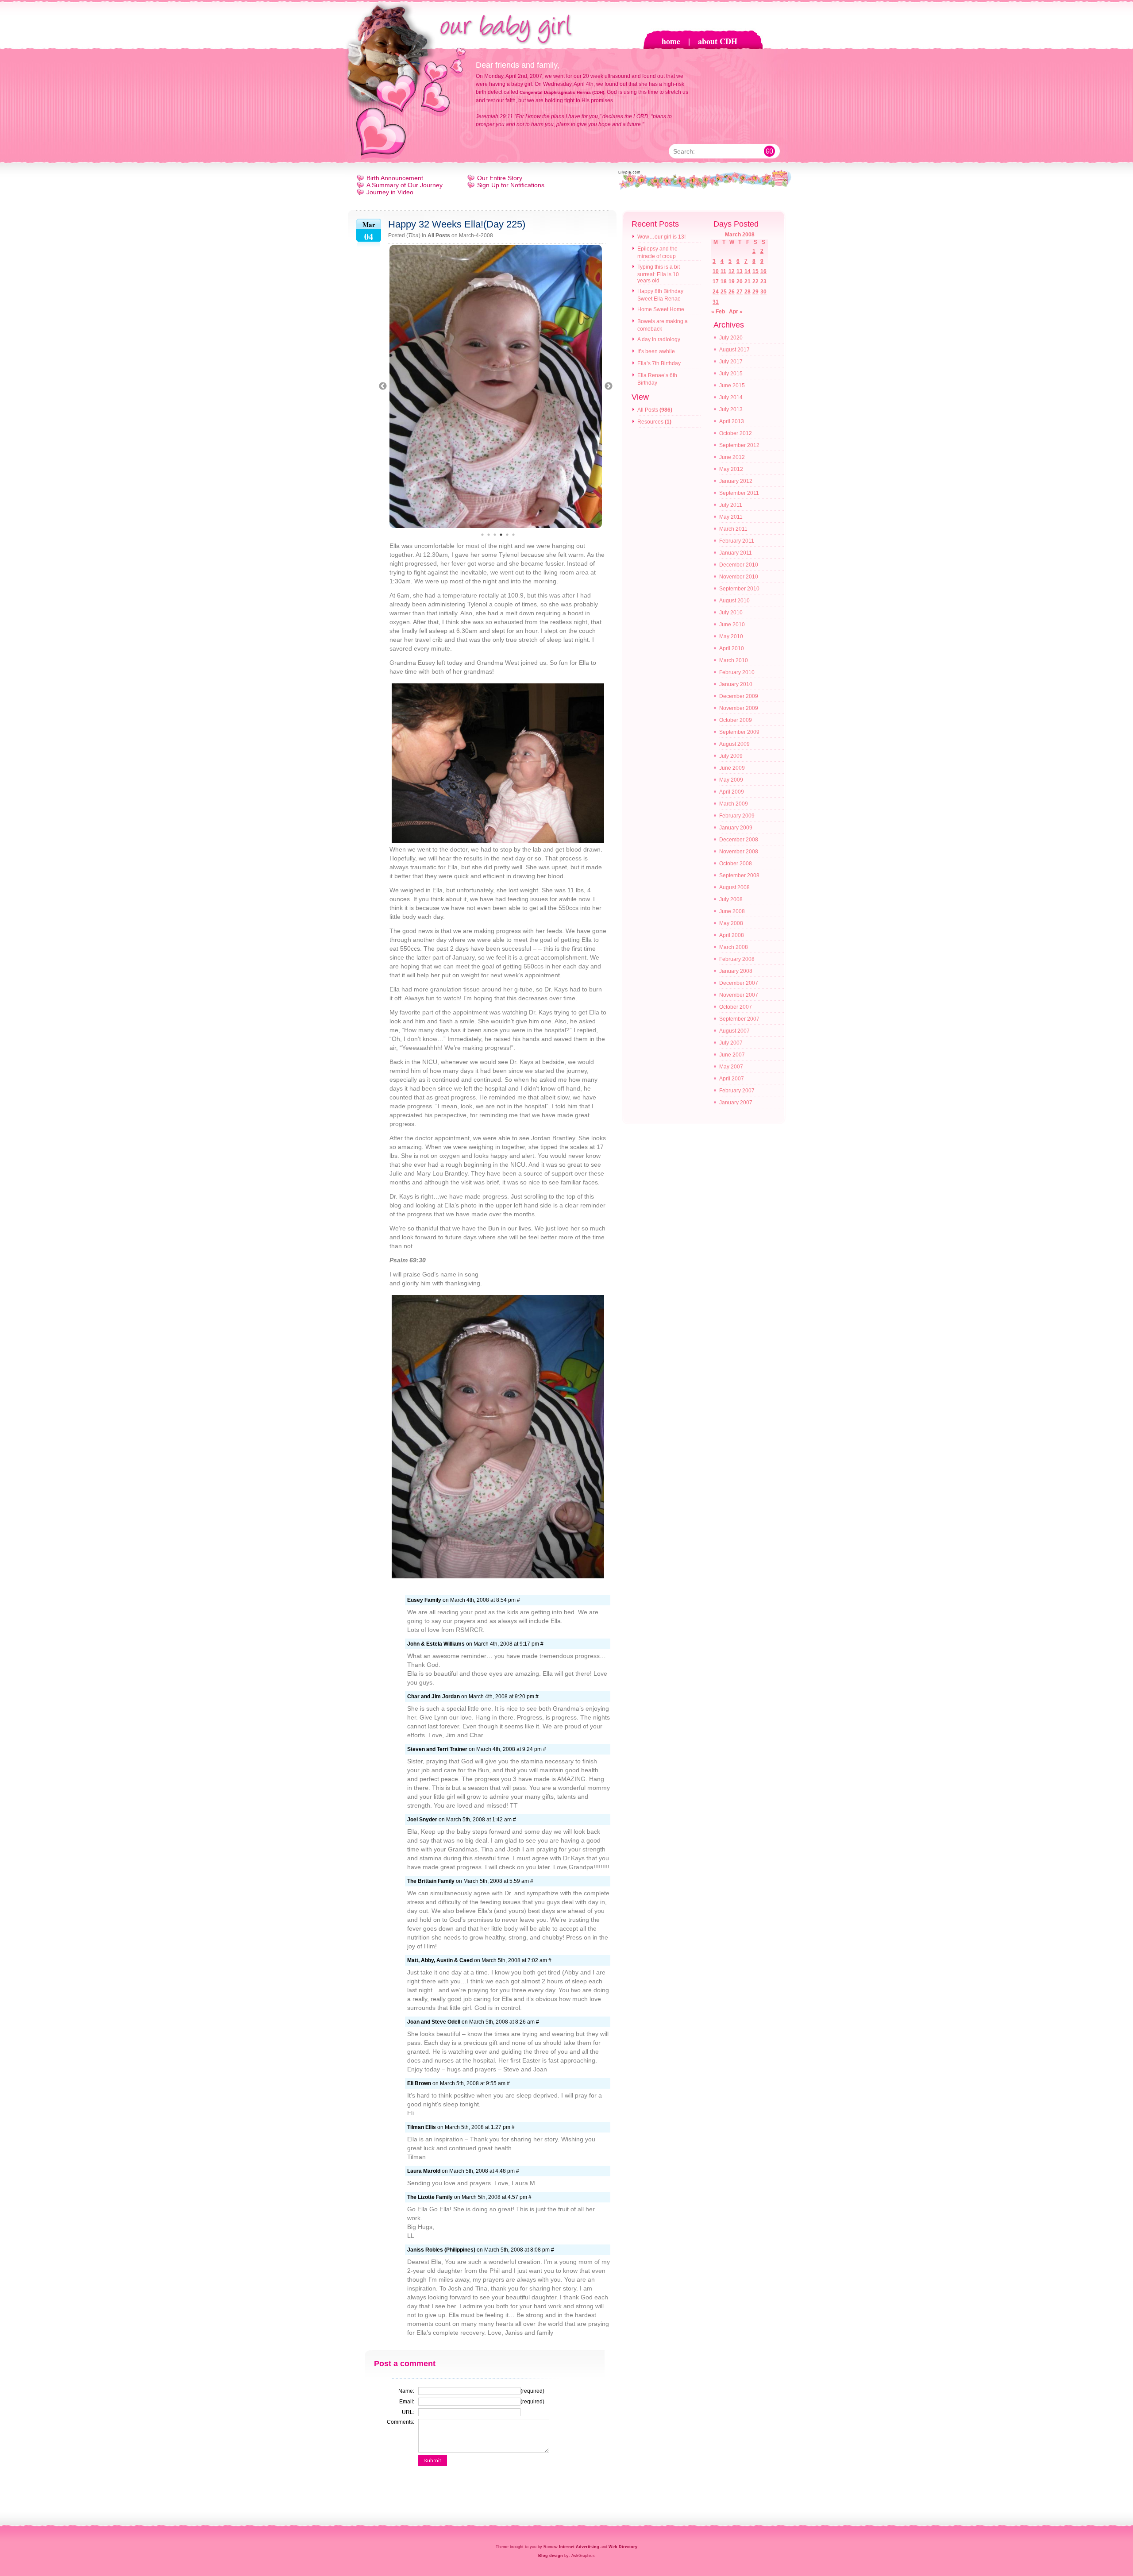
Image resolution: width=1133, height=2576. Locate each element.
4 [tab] (501, 535)
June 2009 (732, 768)
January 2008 (736, 971)
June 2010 (732, 625)
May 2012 (731, 469)
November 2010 (739, 577)
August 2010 (734, 601)
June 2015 (732, 386)
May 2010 (731, 636)
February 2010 (737, 672)
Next (609, 386)
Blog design (551, 2556)
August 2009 (734, 744)
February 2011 (737, 541)
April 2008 (732, 935)
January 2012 (736, 481)
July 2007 (731, 1043)
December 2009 (739, 696)
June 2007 (732, 1055)
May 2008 (731, 923)
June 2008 (732, 911)
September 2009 (739, 732)
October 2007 (736, 1007)
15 (755, 271)
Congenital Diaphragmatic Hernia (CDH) (562, 92)
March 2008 (734, 947)
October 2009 (736, 720)
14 (748, 271)
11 (723, 271)
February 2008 (737, 959)
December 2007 (739, 983)
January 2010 (736, 684)
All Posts (439, 235)
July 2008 (731, 899)
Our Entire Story (500, 178)
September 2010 (739, 589)
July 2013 (731, 409)
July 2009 (731, 756)
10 (716, 271)
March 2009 (734, 804)
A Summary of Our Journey (405, 185)
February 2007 (737, 1091)
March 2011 (733, 529)
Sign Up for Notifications (511, 185)
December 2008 (739, 840)
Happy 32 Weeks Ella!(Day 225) (457, 224)
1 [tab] (482, 535)
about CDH (718, 41)
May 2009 (731, 780)
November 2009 (739, 708)
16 (763, 271)
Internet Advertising (579, 2547)
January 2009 (736, 828)
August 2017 (734, 350)
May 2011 (731, 517)
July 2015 (731, 374)
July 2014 (731, 397)
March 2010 (734, 660)
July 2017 (731, 362)
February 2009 (737, 816)
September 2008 (739, 875)
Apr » (736, 312)
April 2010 (732, 648)
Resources (650, 422)
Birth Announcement (395, 178)
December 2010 (739, 565)
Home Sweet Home (661, 309)
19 (732, 282)
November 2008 (739, 852)
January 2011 (736, 553)
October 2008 (736, 864)
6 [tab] (513, 535)
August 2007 (734, 1031)
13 (740, 271)
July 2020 (731, 338)
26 (732, 292)
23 (763, 282)
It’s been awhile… (659, 351)
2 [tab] (489, 535)
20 (740, 282)
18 (724, 282)
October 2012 (736, 433)
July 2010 (731, 613)
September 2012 (739, 445)
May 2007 (731, 1067)
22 (755, 282)
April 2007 (732, 1079)
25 (724, 292)
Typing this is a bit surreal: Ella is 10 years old (659, 274)
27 (740, 292)
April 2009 (732, 792)
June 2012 (732, 457)
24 (716, 292)
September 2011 (739, 493)
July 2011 (731, 505)
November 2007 (739, 995)
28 (748, 292)
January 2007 (736, 1103)
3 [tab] (495, 535)
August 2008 (734, 887)
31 (716, 302)
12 (732, 271)
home (671, 41)
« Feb (718, 312)
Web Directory (623, 2547)
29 (755, 292)
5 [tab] (507, 535)
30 (763, 292)
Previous (383, 386)
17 (716, 282)
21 (748, 282)
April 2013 (732, 421)
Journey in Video (390, 192)
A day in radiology (659, 339)
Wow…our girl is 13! (661, 237)
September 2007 (739, 1019)
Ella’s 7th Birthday (659, 363)
